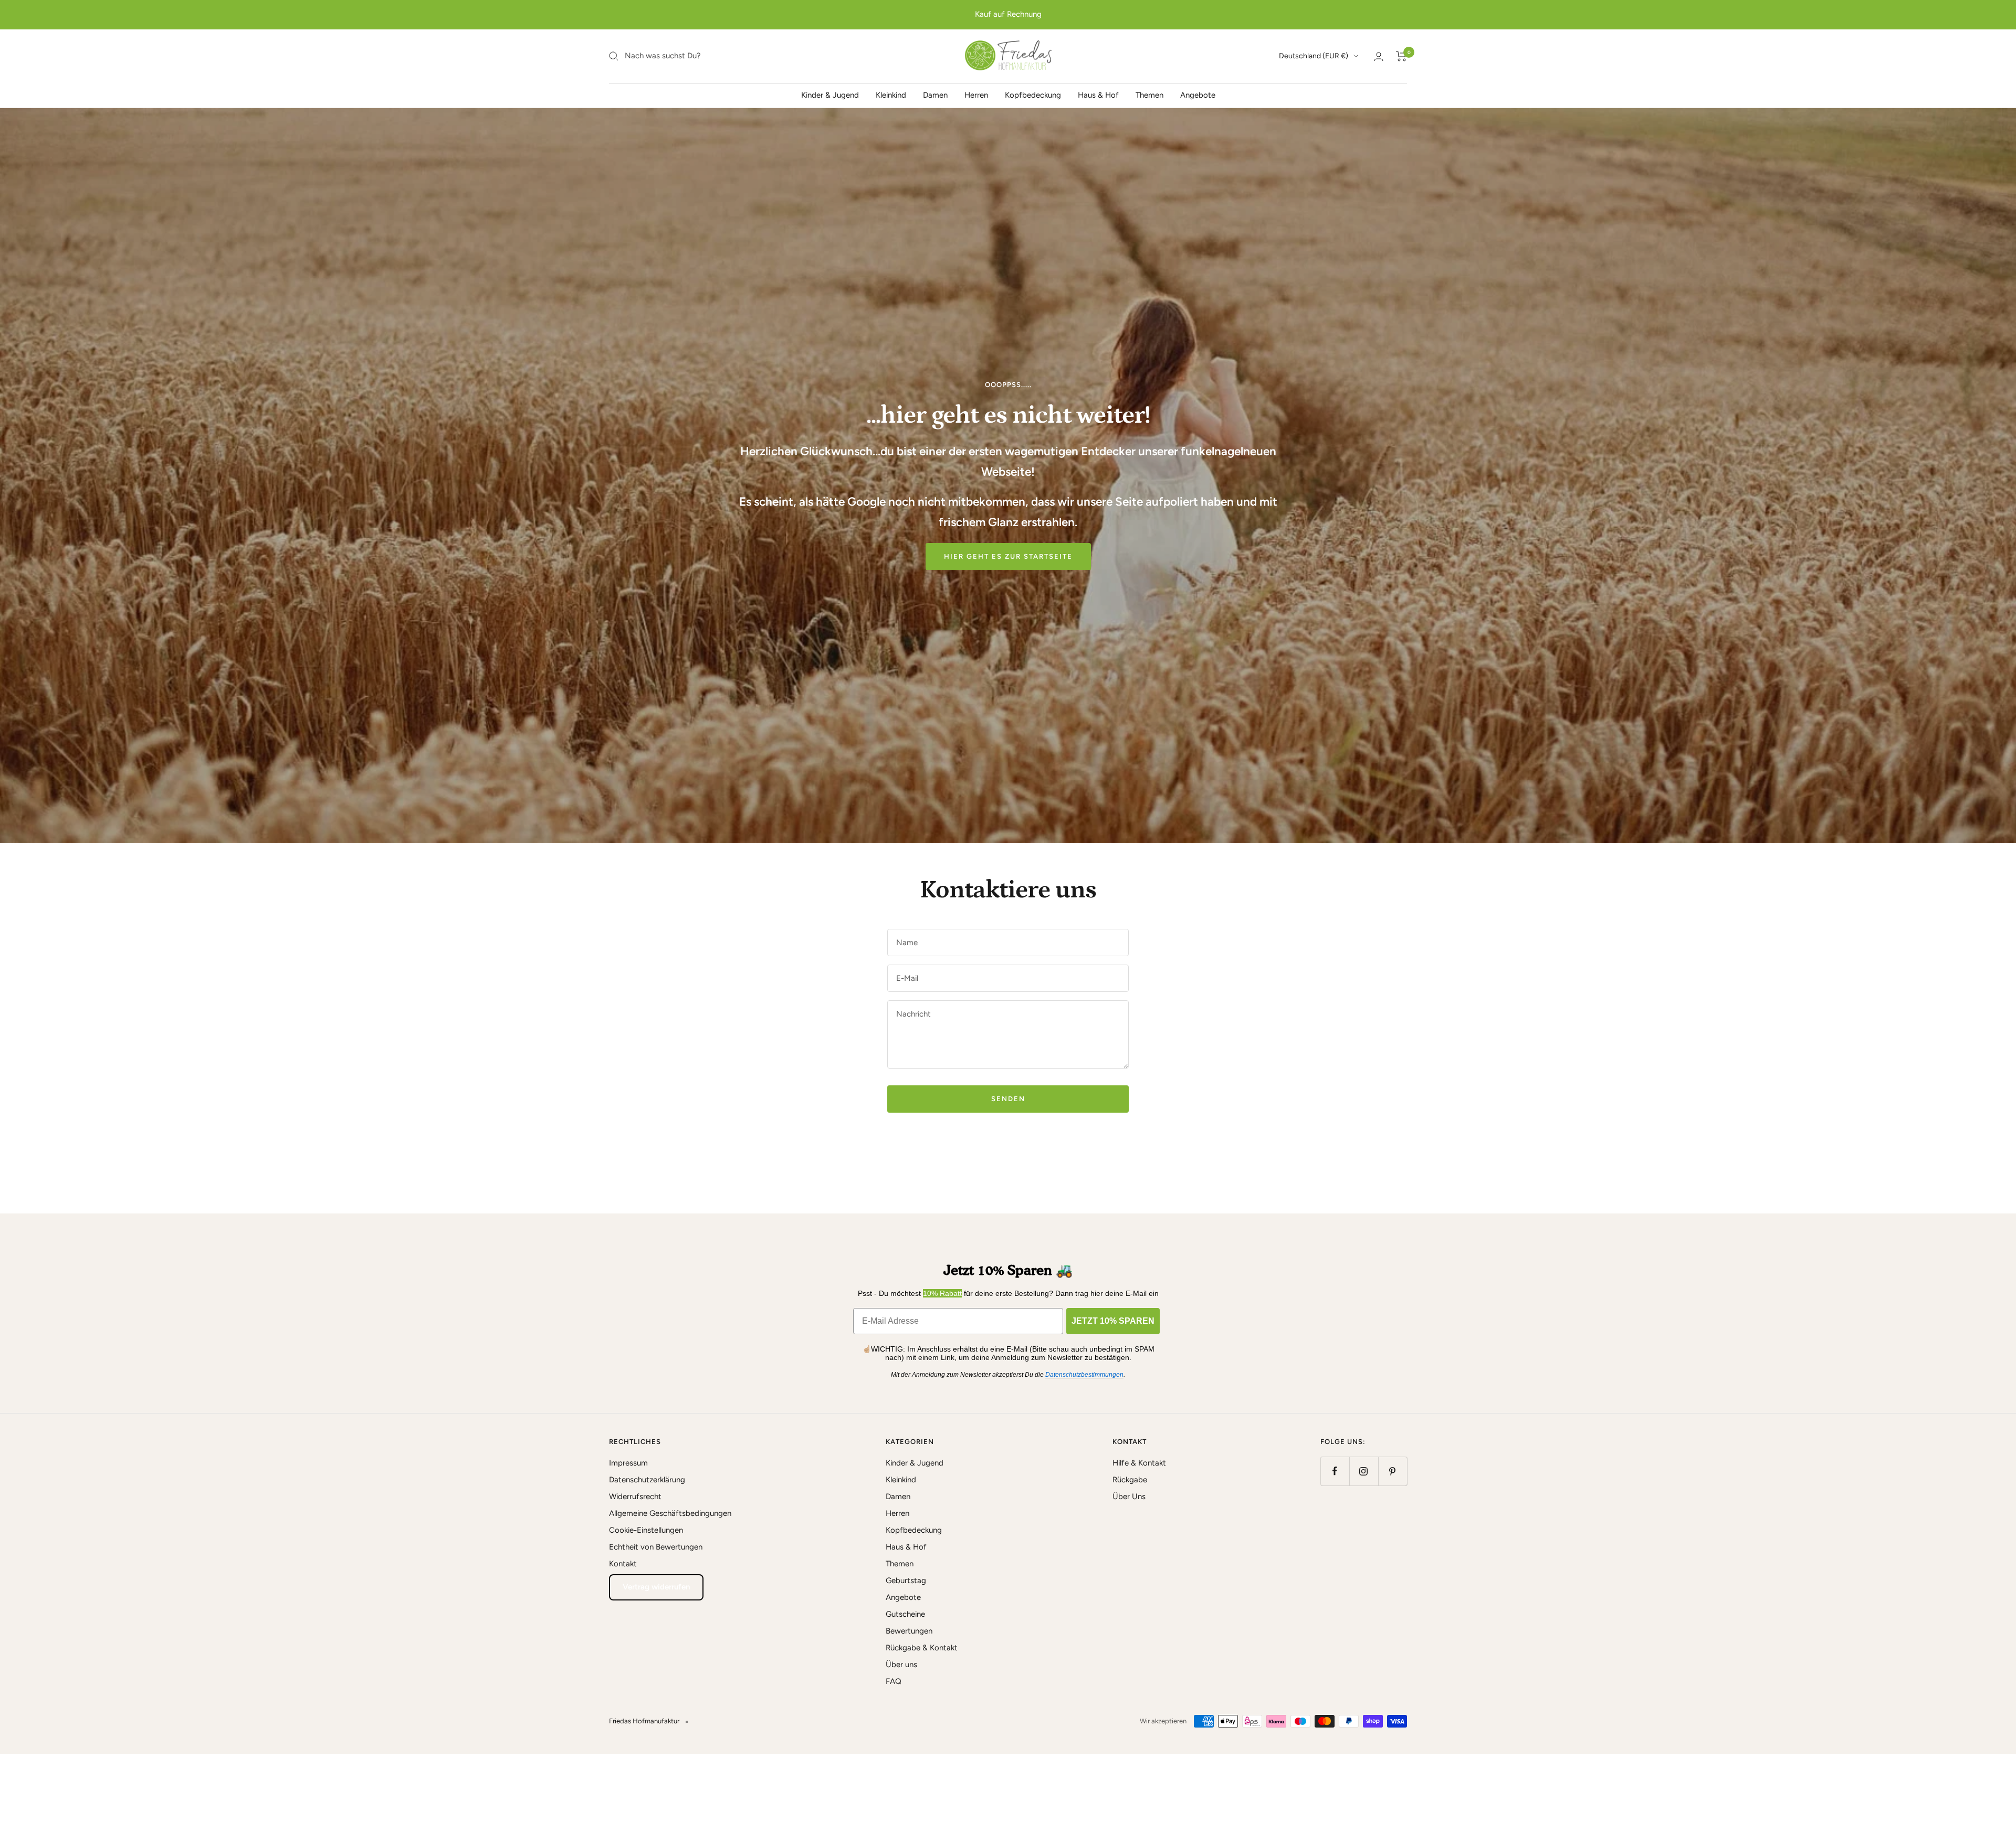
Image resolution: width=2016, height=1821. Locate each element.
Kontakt (623, 1564)
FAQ (894, 1681)
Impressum (628, 1463)
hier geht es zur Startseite (1008, 556)
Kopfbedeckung (1033, 95)
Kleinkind (891, 95)
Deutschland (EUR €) (1314, 56)
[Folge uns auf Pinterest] (1393, 1471)
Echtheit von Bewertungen (656, 1547)
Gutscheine (905, 1614)
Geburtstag (906, 1581)
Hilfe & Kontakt (1139, 1463)
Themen (1149, 95)
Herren (976, 95)
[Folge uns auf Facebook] (1335, 1471)
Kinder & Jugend (830, 95)
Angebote (1198, 95)
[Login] (1379, 56)
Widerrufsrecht (635, 1496)
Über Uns (1129, 1496)
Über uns (901, 1665)
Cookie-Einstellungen (646, 1530)
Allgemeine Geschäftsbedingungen (670, 1513)
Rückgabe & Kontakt (922, 1648)
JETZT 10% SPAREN (1113, 1321)
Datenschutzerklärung (647, 1480)
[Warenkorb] (1401, 56)
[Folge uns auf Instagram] (1364, 1471)
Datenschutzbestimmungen (1084, 1375)
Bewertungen (909, 1631)
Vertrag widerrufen (656, 1587)
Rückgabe (1130, 1480)
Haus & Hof (1098, 95)
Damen (935, 95)
